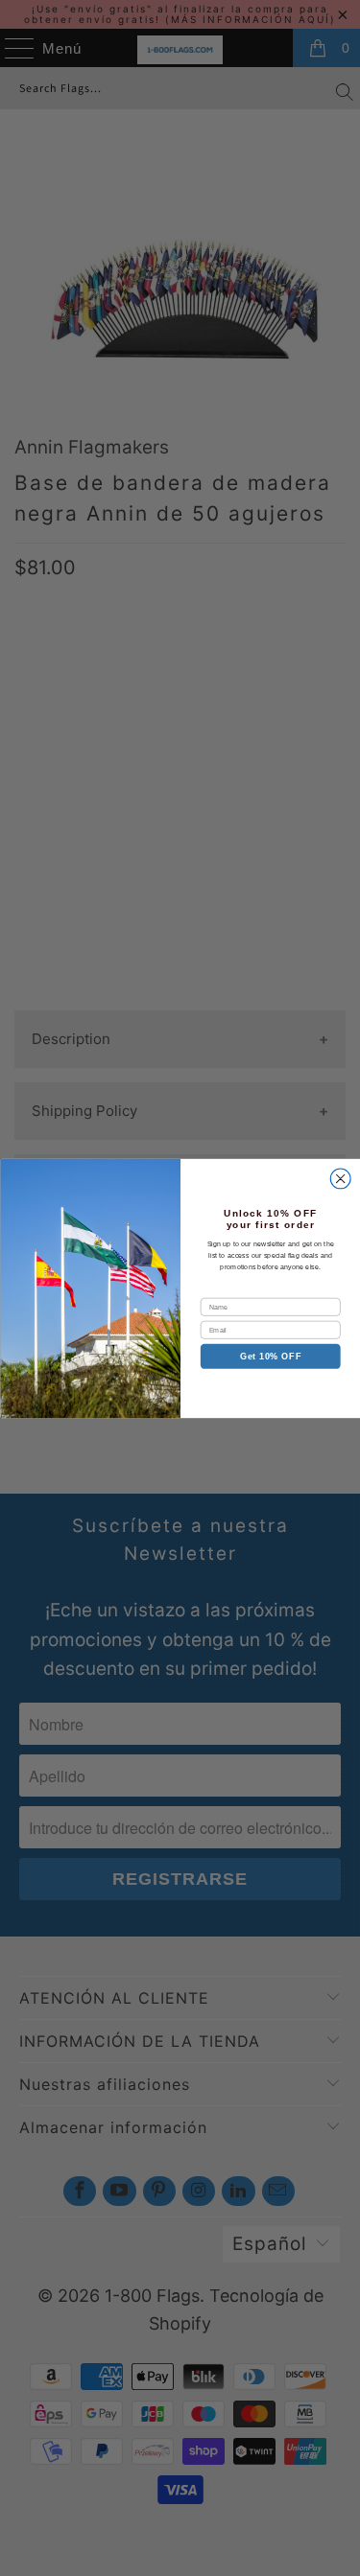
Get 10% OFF (270, 1356)
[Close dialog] (340, 1179)
